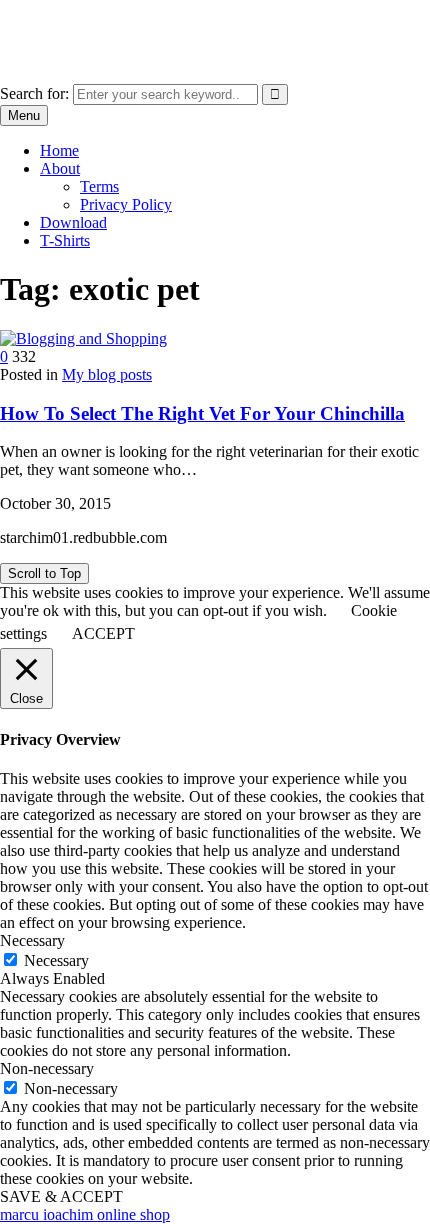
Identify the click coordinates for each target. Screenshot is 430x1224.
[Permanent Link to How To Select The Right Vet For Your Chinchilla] (83, 338)
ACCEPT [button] (103, 633)
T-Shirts (65, 240)
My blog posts (107, 374)
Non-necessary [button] (47, 1068)
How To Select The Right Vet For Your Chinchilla (202, 413)
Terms (99, 186)
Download (73, 222)
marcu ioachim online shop (85, 24)
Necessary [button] (32, 940)
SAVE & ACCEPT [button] (61, 1196)
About (60, 168)
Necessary (56, 960)
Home (59, 150)
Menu (24, 115)
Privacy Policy (126, 204)
